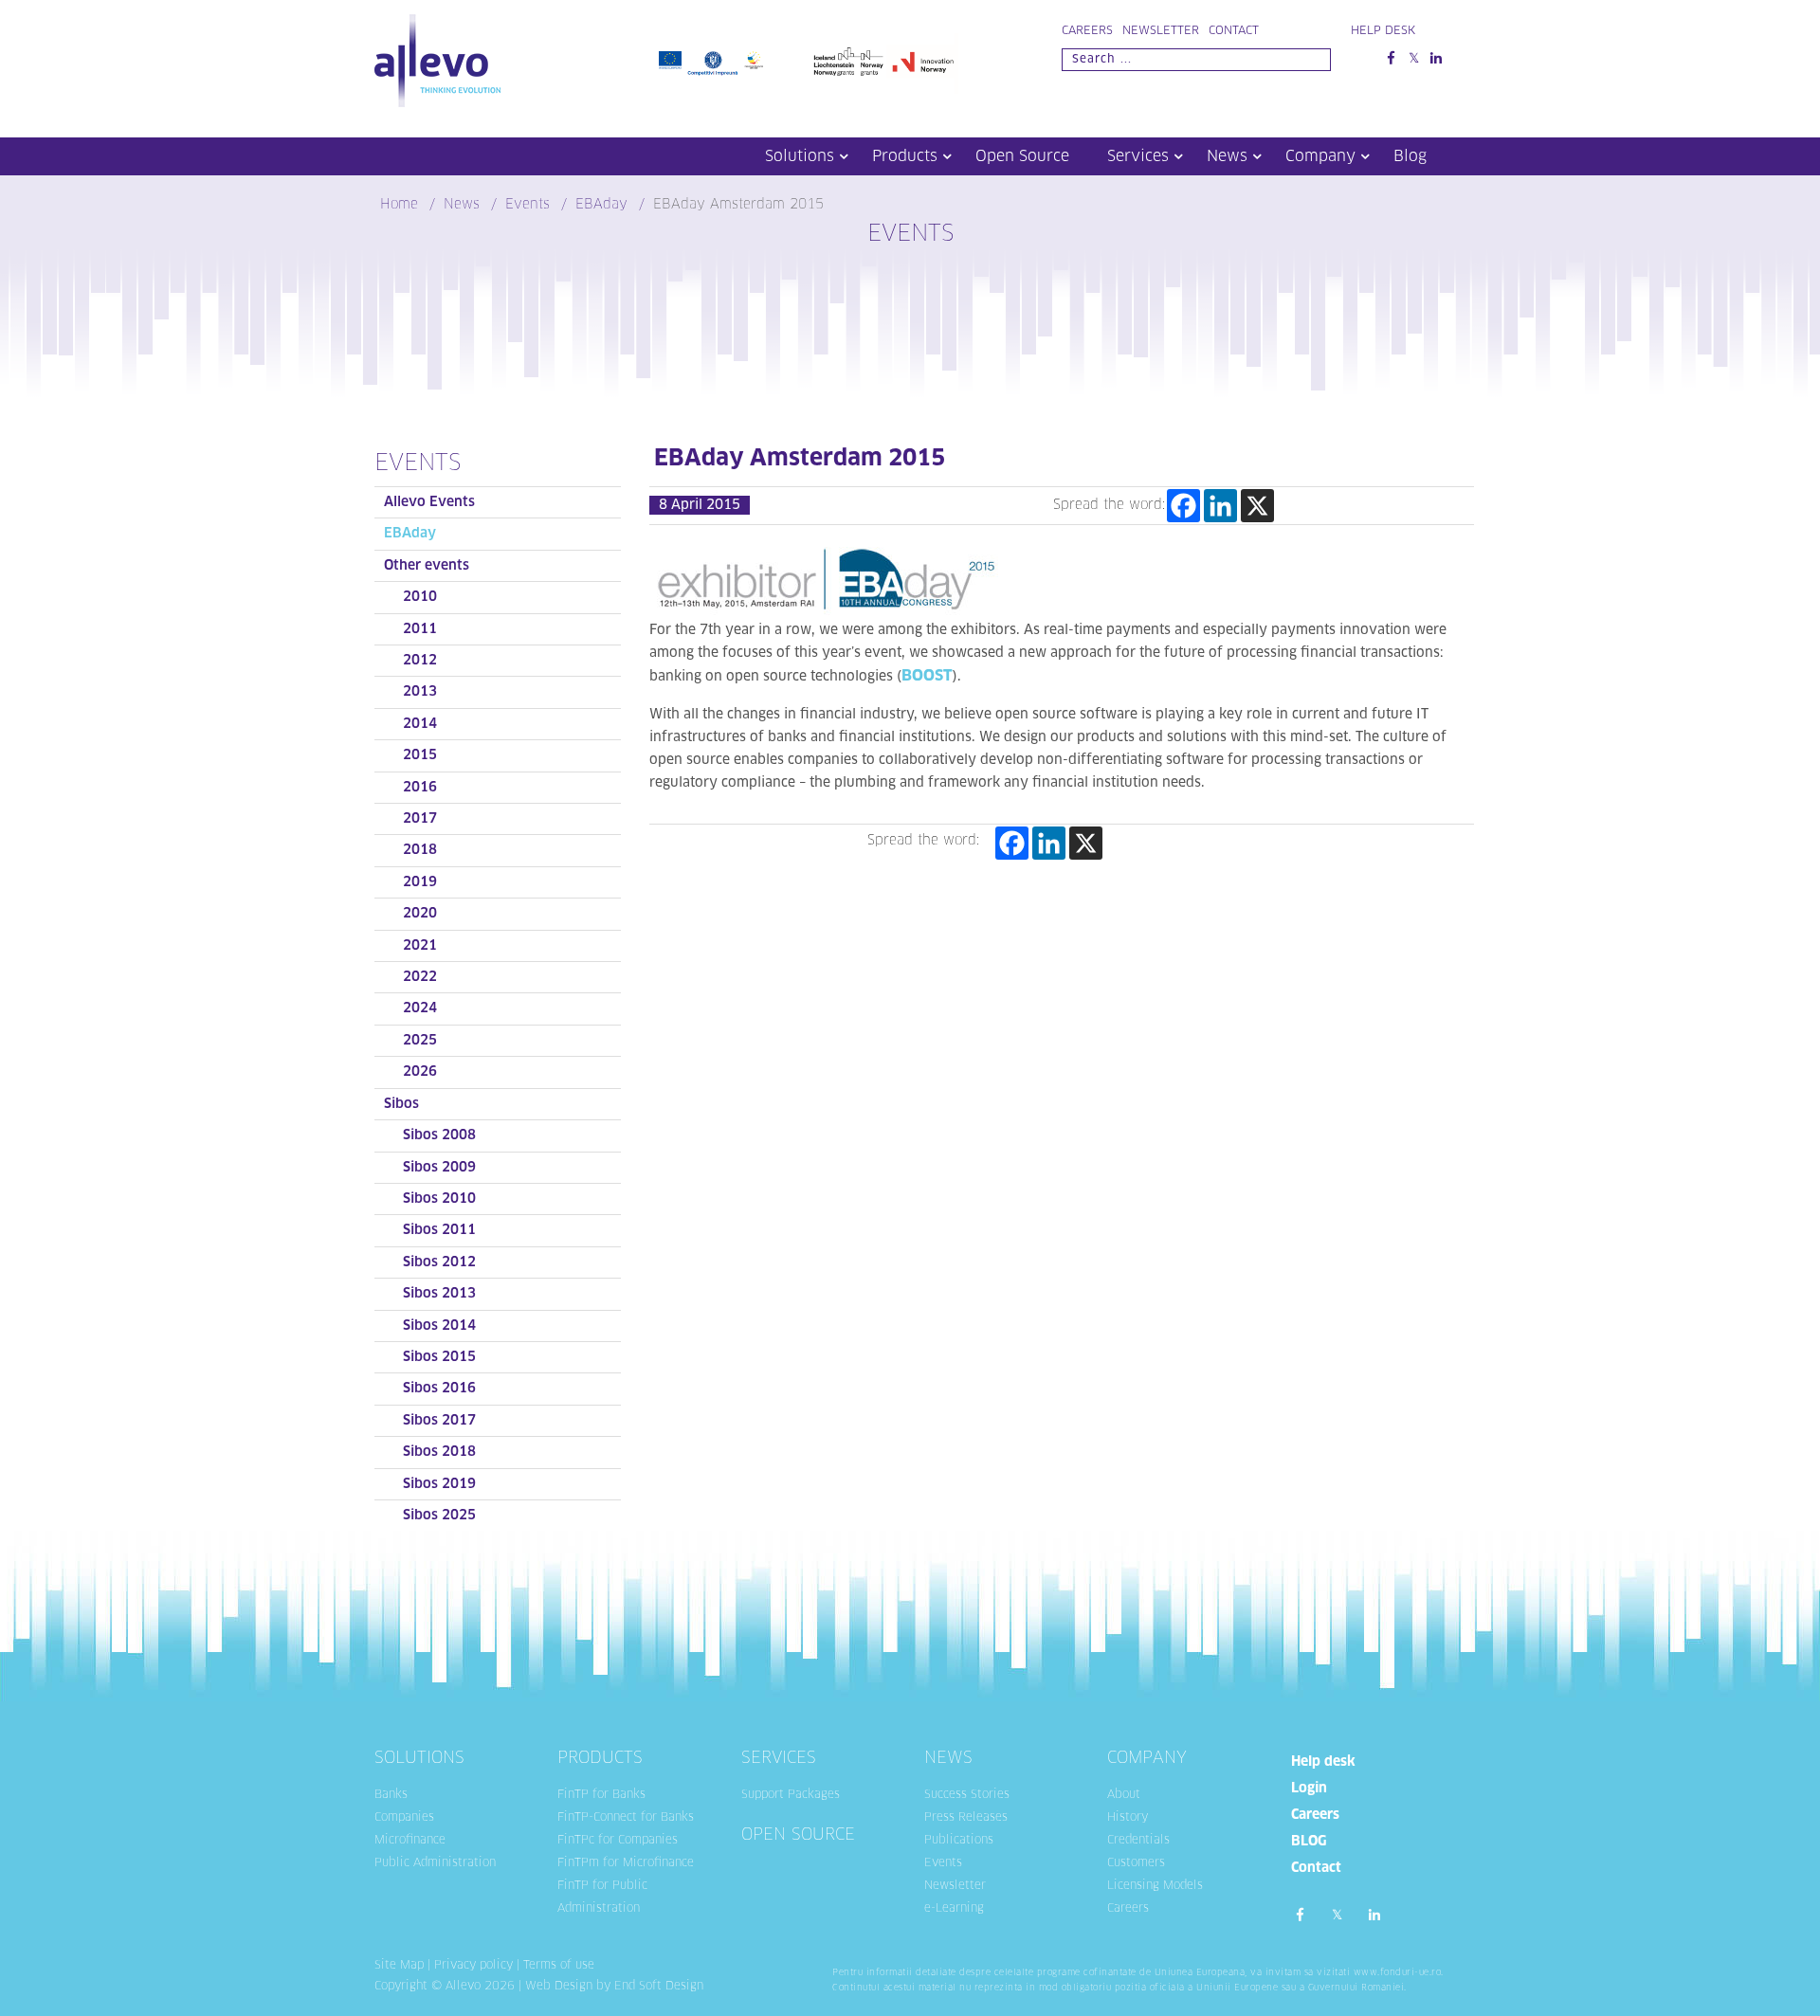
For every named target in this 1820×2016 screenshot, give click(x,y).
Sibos (401, 1104)
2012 (420, 661)
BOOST (927, 676)
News (1227, 156)
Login (1309, 1789)
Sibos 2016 (439, 1389)
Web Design (559, 1987)
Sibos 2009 (439, 1168)
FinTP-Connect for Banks (626, 1818)
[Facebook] (1183, 506)
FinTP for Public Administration (602, 1898)
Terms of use (559, 1966)
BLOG (1309, 1842)
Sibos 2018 (439, 1452)
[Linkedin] (1220, 506)
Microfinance (410, 1841)
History (1128, 1818)
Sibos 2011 (439, 1230)
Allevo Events (429, 502)
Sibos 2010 (439, 1199)
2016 (420, 788)
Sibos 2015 (439, 1357)
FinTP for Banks (601, 1795)
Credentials (1138, 1841)
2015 (420, 755)
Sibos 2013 (439, 1294)
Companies (404, 1818)
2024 (420, 1008)
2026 (420, 1072)
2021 (420, 946)
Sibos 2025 (439, 1516)
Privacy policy (473, 1966)
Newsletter (1161, 31)
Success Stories (967, 1795)
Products (905, 156)
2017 (420, 819)
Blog (1410, 156)
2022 (420, 977)
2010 (420, 597)
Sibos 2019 (439, 1484)
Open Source (1022, 156)
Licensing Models (1155, 1886)
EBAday (410, 534)
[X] (1257, 506)
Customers (1136, 1863)
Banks (391, 1795)
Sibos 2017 (439, 1421)
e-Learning (954, 1909)
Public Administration (435, 1863)
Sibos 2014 (439, 1326)
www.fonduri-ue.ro (1398, 1973)
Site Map (399, 1966)
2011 (420, 629)
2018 (420, 850)
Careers (1087, 31)
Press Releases (966, 1818)
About (1124, 1795)
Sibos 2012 (439, 1262)
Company (1320, 156)
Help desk (1323, 1762)
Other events (427, 566)
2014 (420, 724)
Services (1138, 156)
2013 (420, 692)
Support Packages (791, 1795)
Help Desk (1383, 31)
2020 (420, 914)
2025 (420, 1041)
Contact (1234, 31)
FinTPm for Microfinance (626, 1863)
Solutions (800, 156)
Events (943, 1863)
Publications (959, 1841)
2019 (420, 882)
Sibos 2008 (439, 1135)
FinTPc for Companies (618, 1841)
